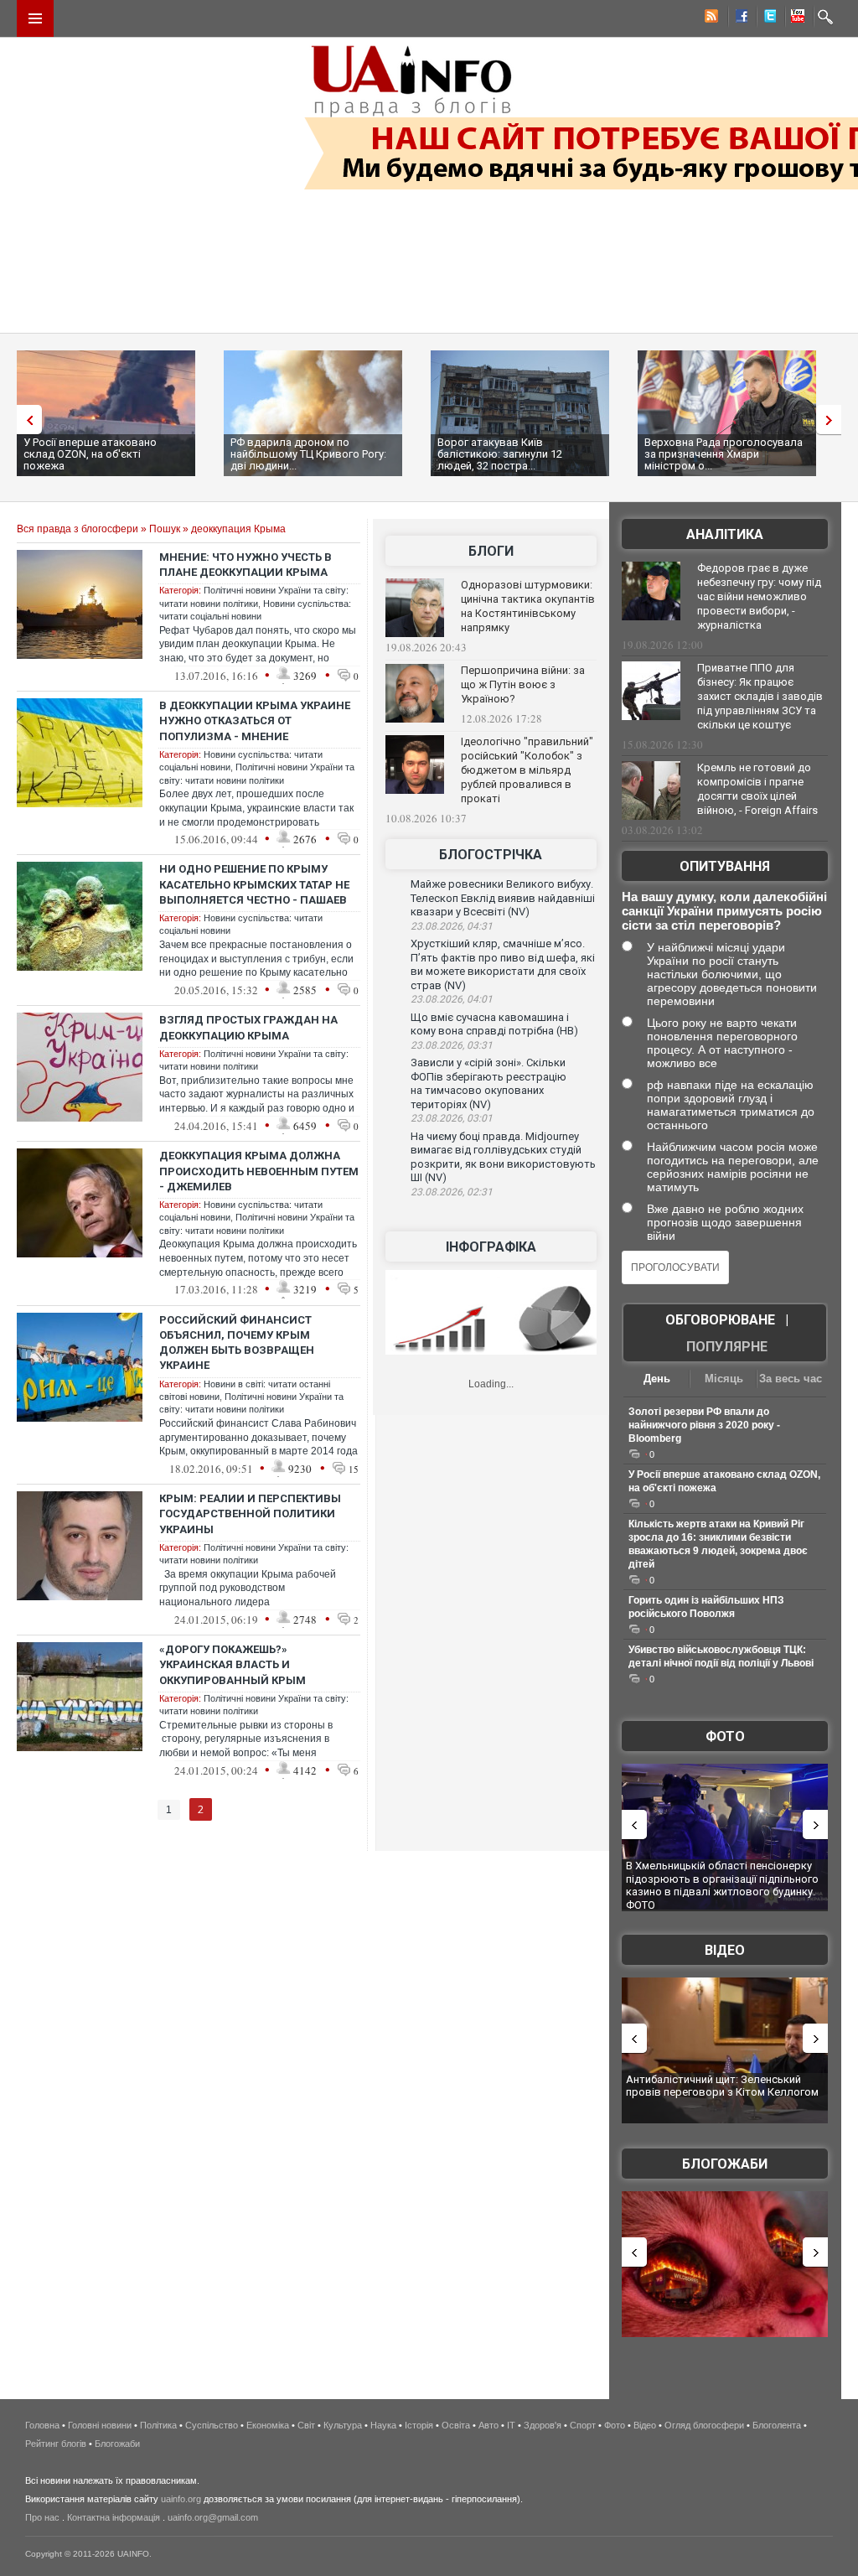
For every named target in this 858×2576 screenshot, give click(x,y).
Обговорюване (720, 1320)
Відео (725, 1950)
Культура (343, 2425)
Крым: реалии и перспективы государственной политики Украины (250, 1513)
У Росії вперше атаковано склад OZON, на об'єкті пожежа (90, 454)
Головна (42, 2425)
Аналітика (725, 534)
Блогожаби (725, 2164)
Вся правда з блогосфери (78, 529)
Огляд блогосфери (704, 2425)
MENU (35, 18)
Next (833, 420)
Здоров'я (543, 2425)
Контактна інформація (114, 2517)
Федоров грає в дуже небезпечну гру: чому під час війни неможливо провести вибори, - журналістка (759, 596)
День (657, 1379)
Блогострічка (491, 855)
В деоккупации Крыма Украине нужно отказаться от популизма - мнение (255, 720)
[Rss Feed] (710, 18)
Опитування (725, 866)
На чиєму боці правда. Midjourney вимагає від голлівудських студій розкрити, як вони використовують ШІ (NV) (503, 1157)
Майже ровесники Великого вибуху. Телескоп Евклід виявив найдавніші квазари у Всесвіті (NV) (503, 898)
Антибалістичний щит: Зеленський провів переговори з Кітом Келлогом (722, 2086)
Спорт (583, 2425)
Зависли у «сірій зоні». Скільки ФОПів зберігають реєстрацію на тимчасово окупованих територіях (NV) (488, 1083)
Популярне (727, 1347)
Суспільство (212, 2425)
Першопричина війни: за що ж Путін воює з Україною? (523, 684)
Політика (158, 2425)
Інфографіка (491, 1247)
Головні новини (100, 2425)
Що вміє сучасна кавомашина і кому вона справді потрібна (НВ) (494, 1024)
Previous (25, 420)
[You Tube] (795, 18)
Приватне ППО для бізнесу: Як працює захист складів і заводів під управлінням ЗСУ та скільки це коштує (760, 696)
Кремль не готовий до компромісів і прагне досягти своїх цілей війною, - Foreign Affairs (757, 789)
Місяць (724, 1379)
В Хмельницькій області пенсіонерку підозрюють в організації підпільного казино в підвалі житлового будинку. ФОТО (722, 1885)
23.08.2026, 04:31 (452, 926)
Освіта (456, 2425)
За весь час (791, 1379)
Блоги (491, 551)
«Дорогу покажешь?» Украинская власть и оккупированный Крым (233, 1664)
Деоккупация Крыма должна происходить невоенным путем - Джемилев (259, 1171)
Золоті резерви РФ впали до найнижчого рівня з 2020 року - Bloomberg (704, 1425)
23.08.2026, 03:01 (452, 1118)
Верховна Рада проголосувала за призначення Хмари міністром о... (724, 454)
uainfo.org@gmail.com (213, 2517)
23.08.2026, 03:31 (452, 1045)
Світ (306, 2425)
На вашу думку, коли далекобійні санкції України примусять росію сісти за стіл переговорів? (724, 911)
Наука (383, 2425)
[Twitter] (767, 18)
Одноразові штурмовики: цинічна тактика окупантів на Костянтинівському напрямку (528, 606)
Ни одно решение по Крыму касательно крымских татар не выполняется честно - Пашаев (254, 884)
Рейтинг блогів (56, 2444)
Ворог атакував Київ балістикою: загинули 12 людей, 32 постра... (500, 454)
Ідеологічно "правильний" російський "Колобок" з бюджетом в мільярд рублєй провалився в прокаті (527, 770)
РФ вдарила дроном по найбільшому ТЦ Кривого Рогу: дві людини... (308, 454)
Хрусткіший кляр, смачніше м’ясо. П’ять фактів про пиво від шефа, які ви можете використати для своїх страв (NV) (503, 964)
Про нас (42, 2517)
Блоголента (777, 2425)
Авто (488, 2425)
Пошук (165, 529)
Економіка (268, 2425)
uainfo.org (181, 2499)
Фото (725, 1736)
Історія (419, 2425)
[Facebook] (738, 18)
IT (511, 2425)
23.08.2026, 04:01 (452, 999)
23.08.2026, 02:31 (452, 1192)
